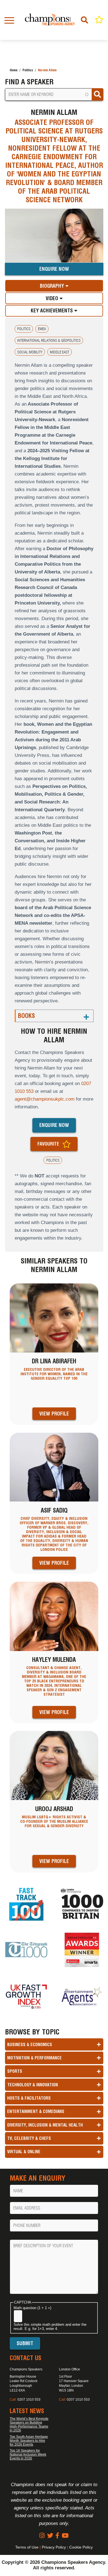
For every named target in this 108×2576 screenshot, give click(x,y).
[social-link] (42, 2536)
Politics (28, 70)
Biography (53, 286)
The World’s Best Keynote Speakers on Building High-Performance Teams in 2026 (29, 2425)
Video (53, 298)
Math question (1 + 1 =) (32, 2308)
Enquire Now (54, 269)
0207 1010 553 (29, 2400)
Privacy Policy (54, 2547)
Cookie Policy (81, 2547)
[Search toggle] (85, 20)
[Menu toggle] (9, 20)
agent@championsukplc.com (45, 1099)
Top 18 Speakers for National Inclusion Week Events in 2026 (28, 2454)
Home (14, 70)
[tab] (54, 286)
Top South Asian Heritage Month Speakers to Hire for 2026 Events (29, 2441)
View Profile (54, 1414)
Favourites (99, 20)
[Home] (50, 20)
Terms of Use (27, 2547)
